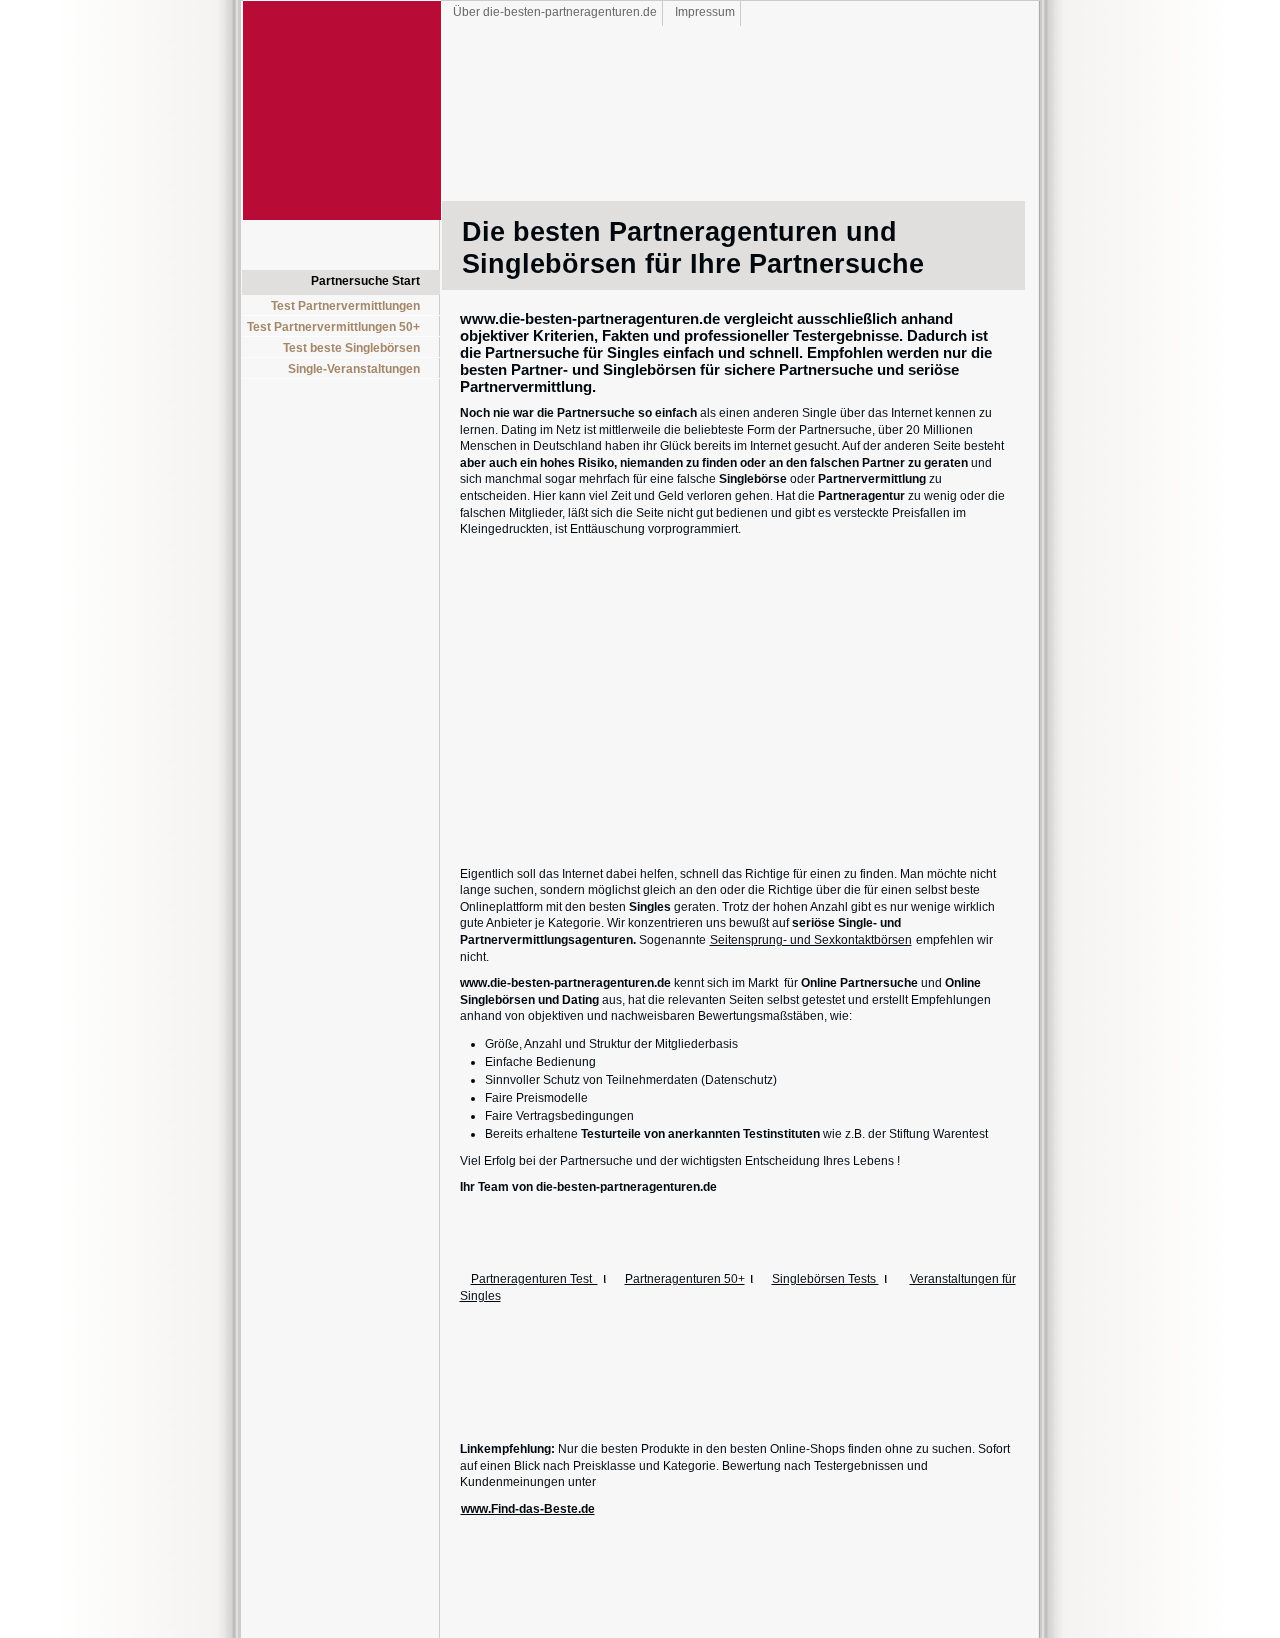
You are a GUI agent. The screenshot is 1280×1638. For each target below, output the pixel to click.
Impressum (705, 12)
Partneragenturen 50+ (685, 1279)
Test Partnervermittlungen (345, 306)
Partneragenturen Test (534, 1279)
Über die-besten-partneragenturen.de (555, 12)
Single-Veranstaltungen (354, 369)
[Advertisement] (347, 454)
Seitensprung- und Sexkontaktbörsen (811, 940)
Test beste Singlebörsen (351, 348)
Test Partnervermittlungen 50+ (333, 327)
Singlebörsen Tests (825, 1279)
